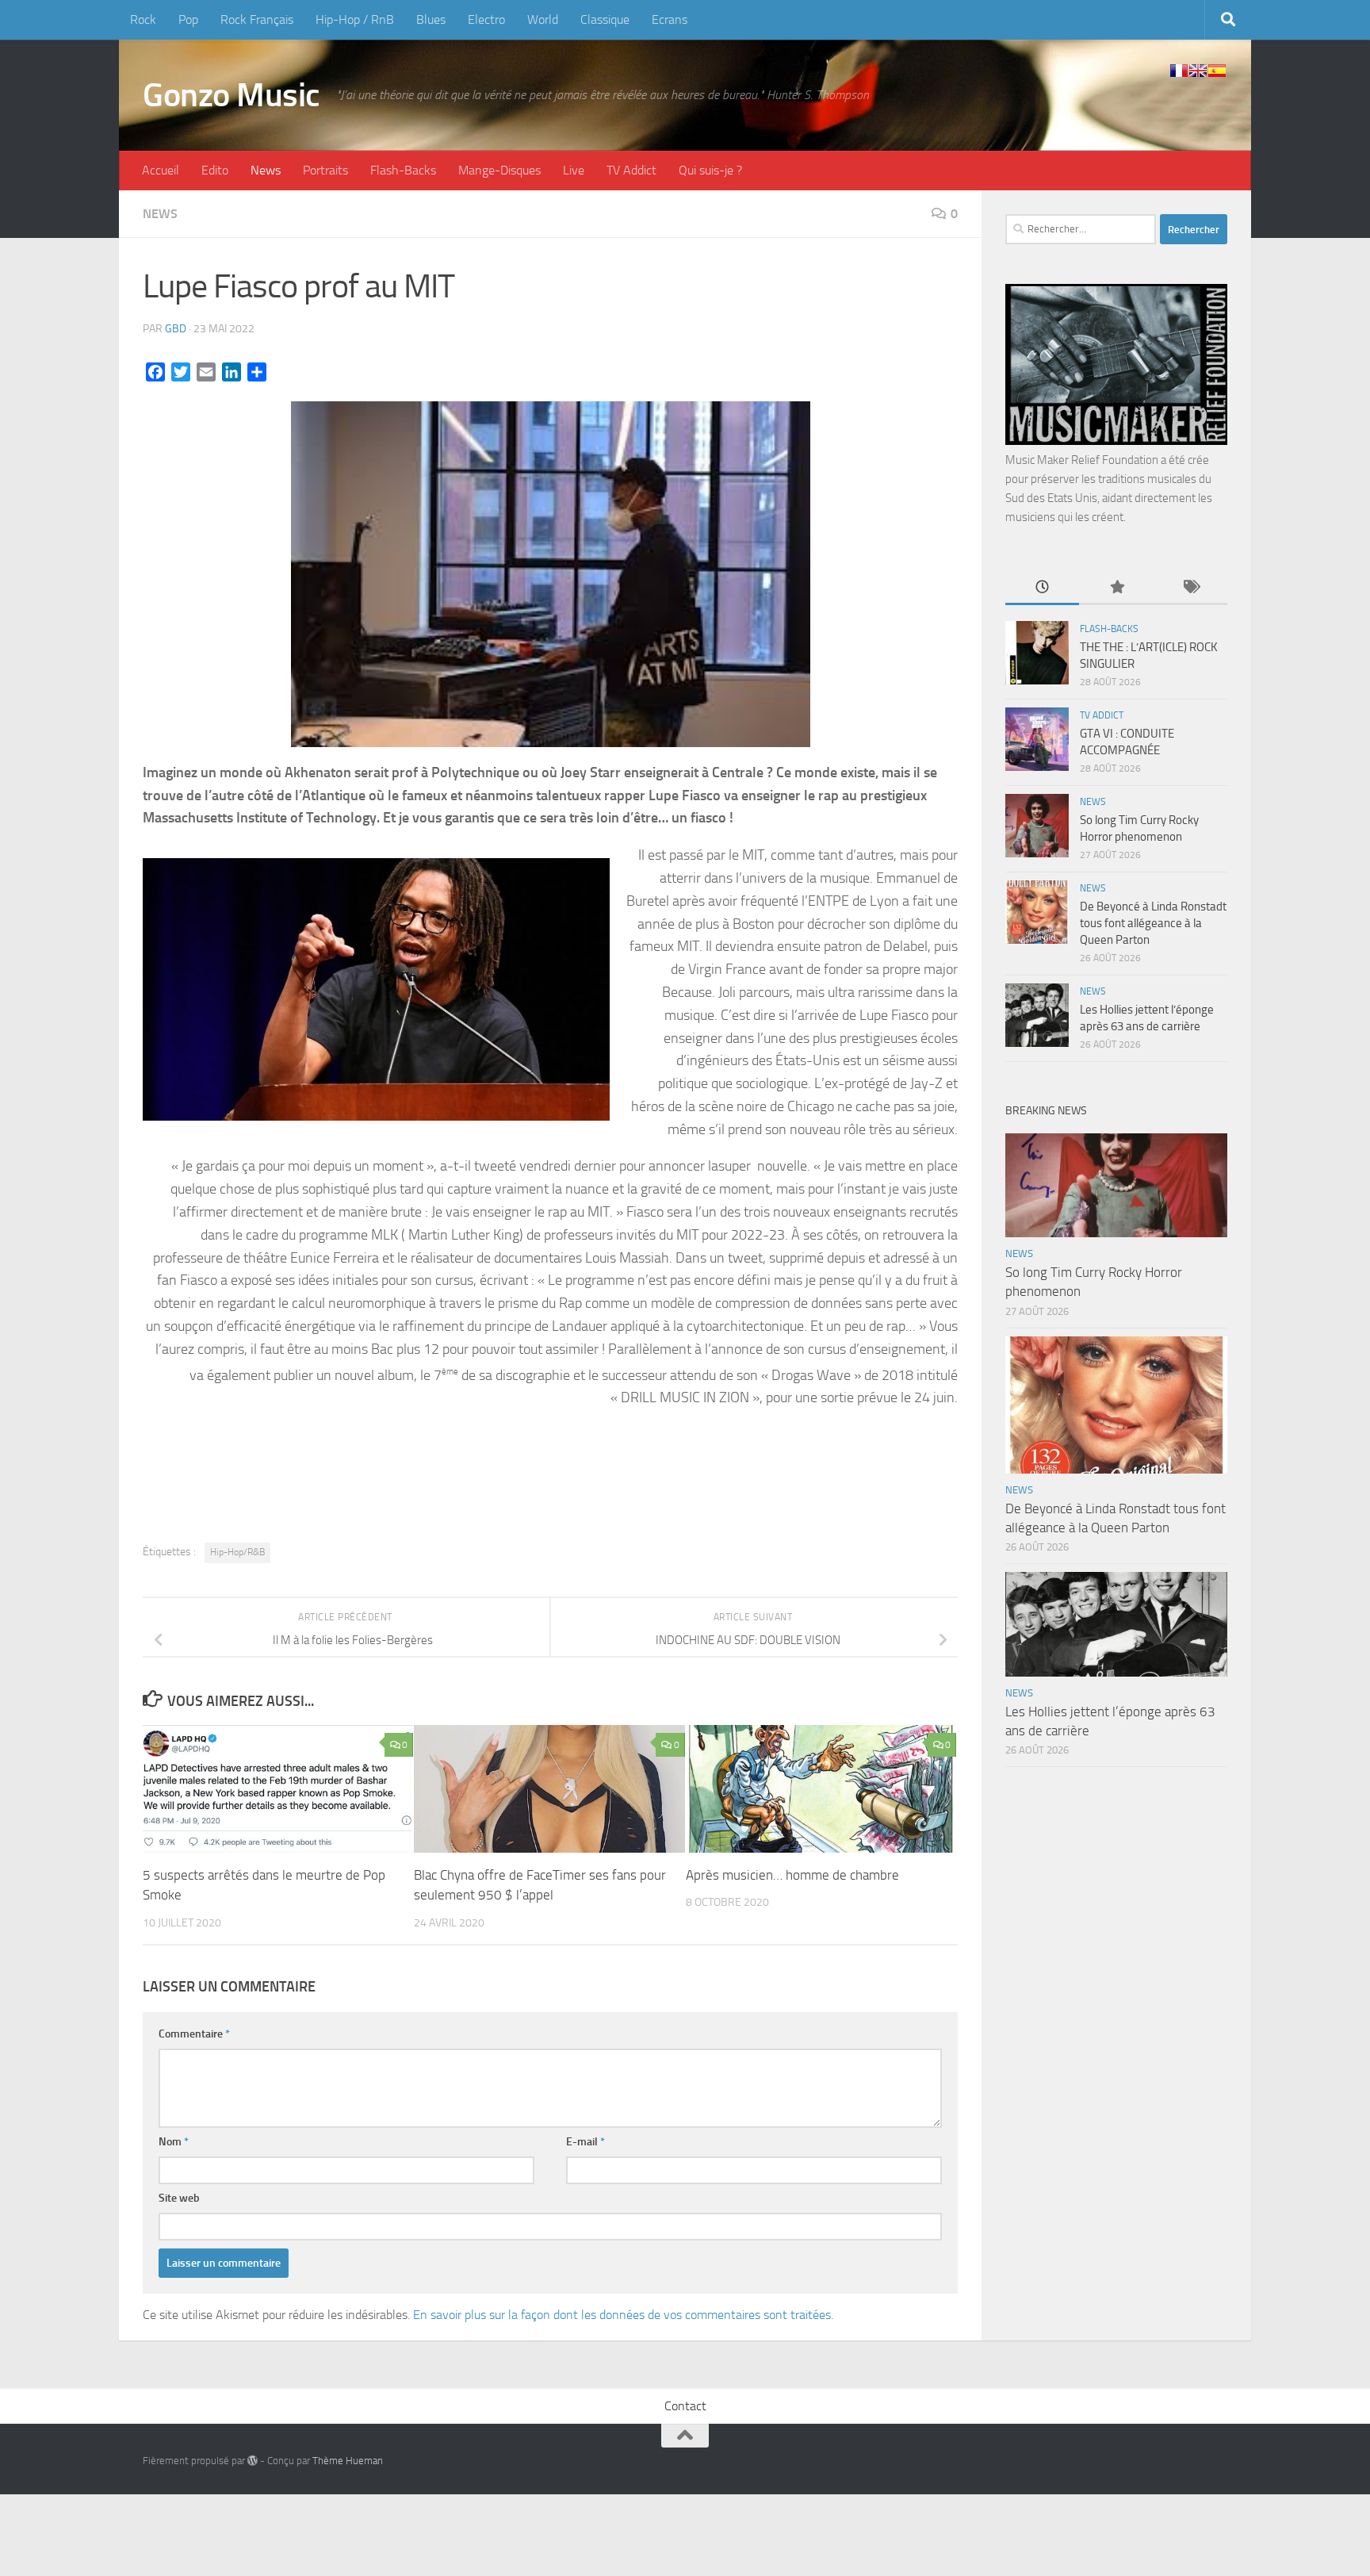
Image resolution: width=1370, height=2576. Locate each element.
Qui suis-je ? (710, 170)
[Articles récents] (1042, 588)
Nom (174, 2142)
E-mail (586, 2142)
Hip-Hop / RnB (355, 19)
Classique (605, 19)
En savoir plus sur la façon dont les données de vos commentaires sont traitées (622, 2315)
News (266, 170)
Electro (486, 19)
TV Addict (631, 170)
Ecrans (670, 19)
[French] (1179, 71)
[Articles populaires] (1116, 588)
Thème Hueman (348, 2461)
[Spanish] (1217, 71)
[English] (1198, 71)
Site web (179, 2198)
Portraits (325, 170)
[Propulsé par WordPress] (253, 2461)
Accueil (161, 170)
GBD (176, 329)
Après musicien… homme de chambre (792, 1875)
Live (574, 170)
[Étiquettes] (1190, 588)
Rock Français (257, 19)
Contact (685, 2406)
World (543, 19)
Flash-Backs (403, 170)
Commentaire (194, 2034)
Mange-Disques (499, 170)
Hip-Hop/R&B (237, 1552)
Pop (188, 19)
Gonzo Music (232, 95)
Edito (215, 170)
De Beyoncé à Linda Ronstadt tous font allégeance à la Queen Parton (1153, 923)
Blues (431, 19)
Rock (143, 19)
